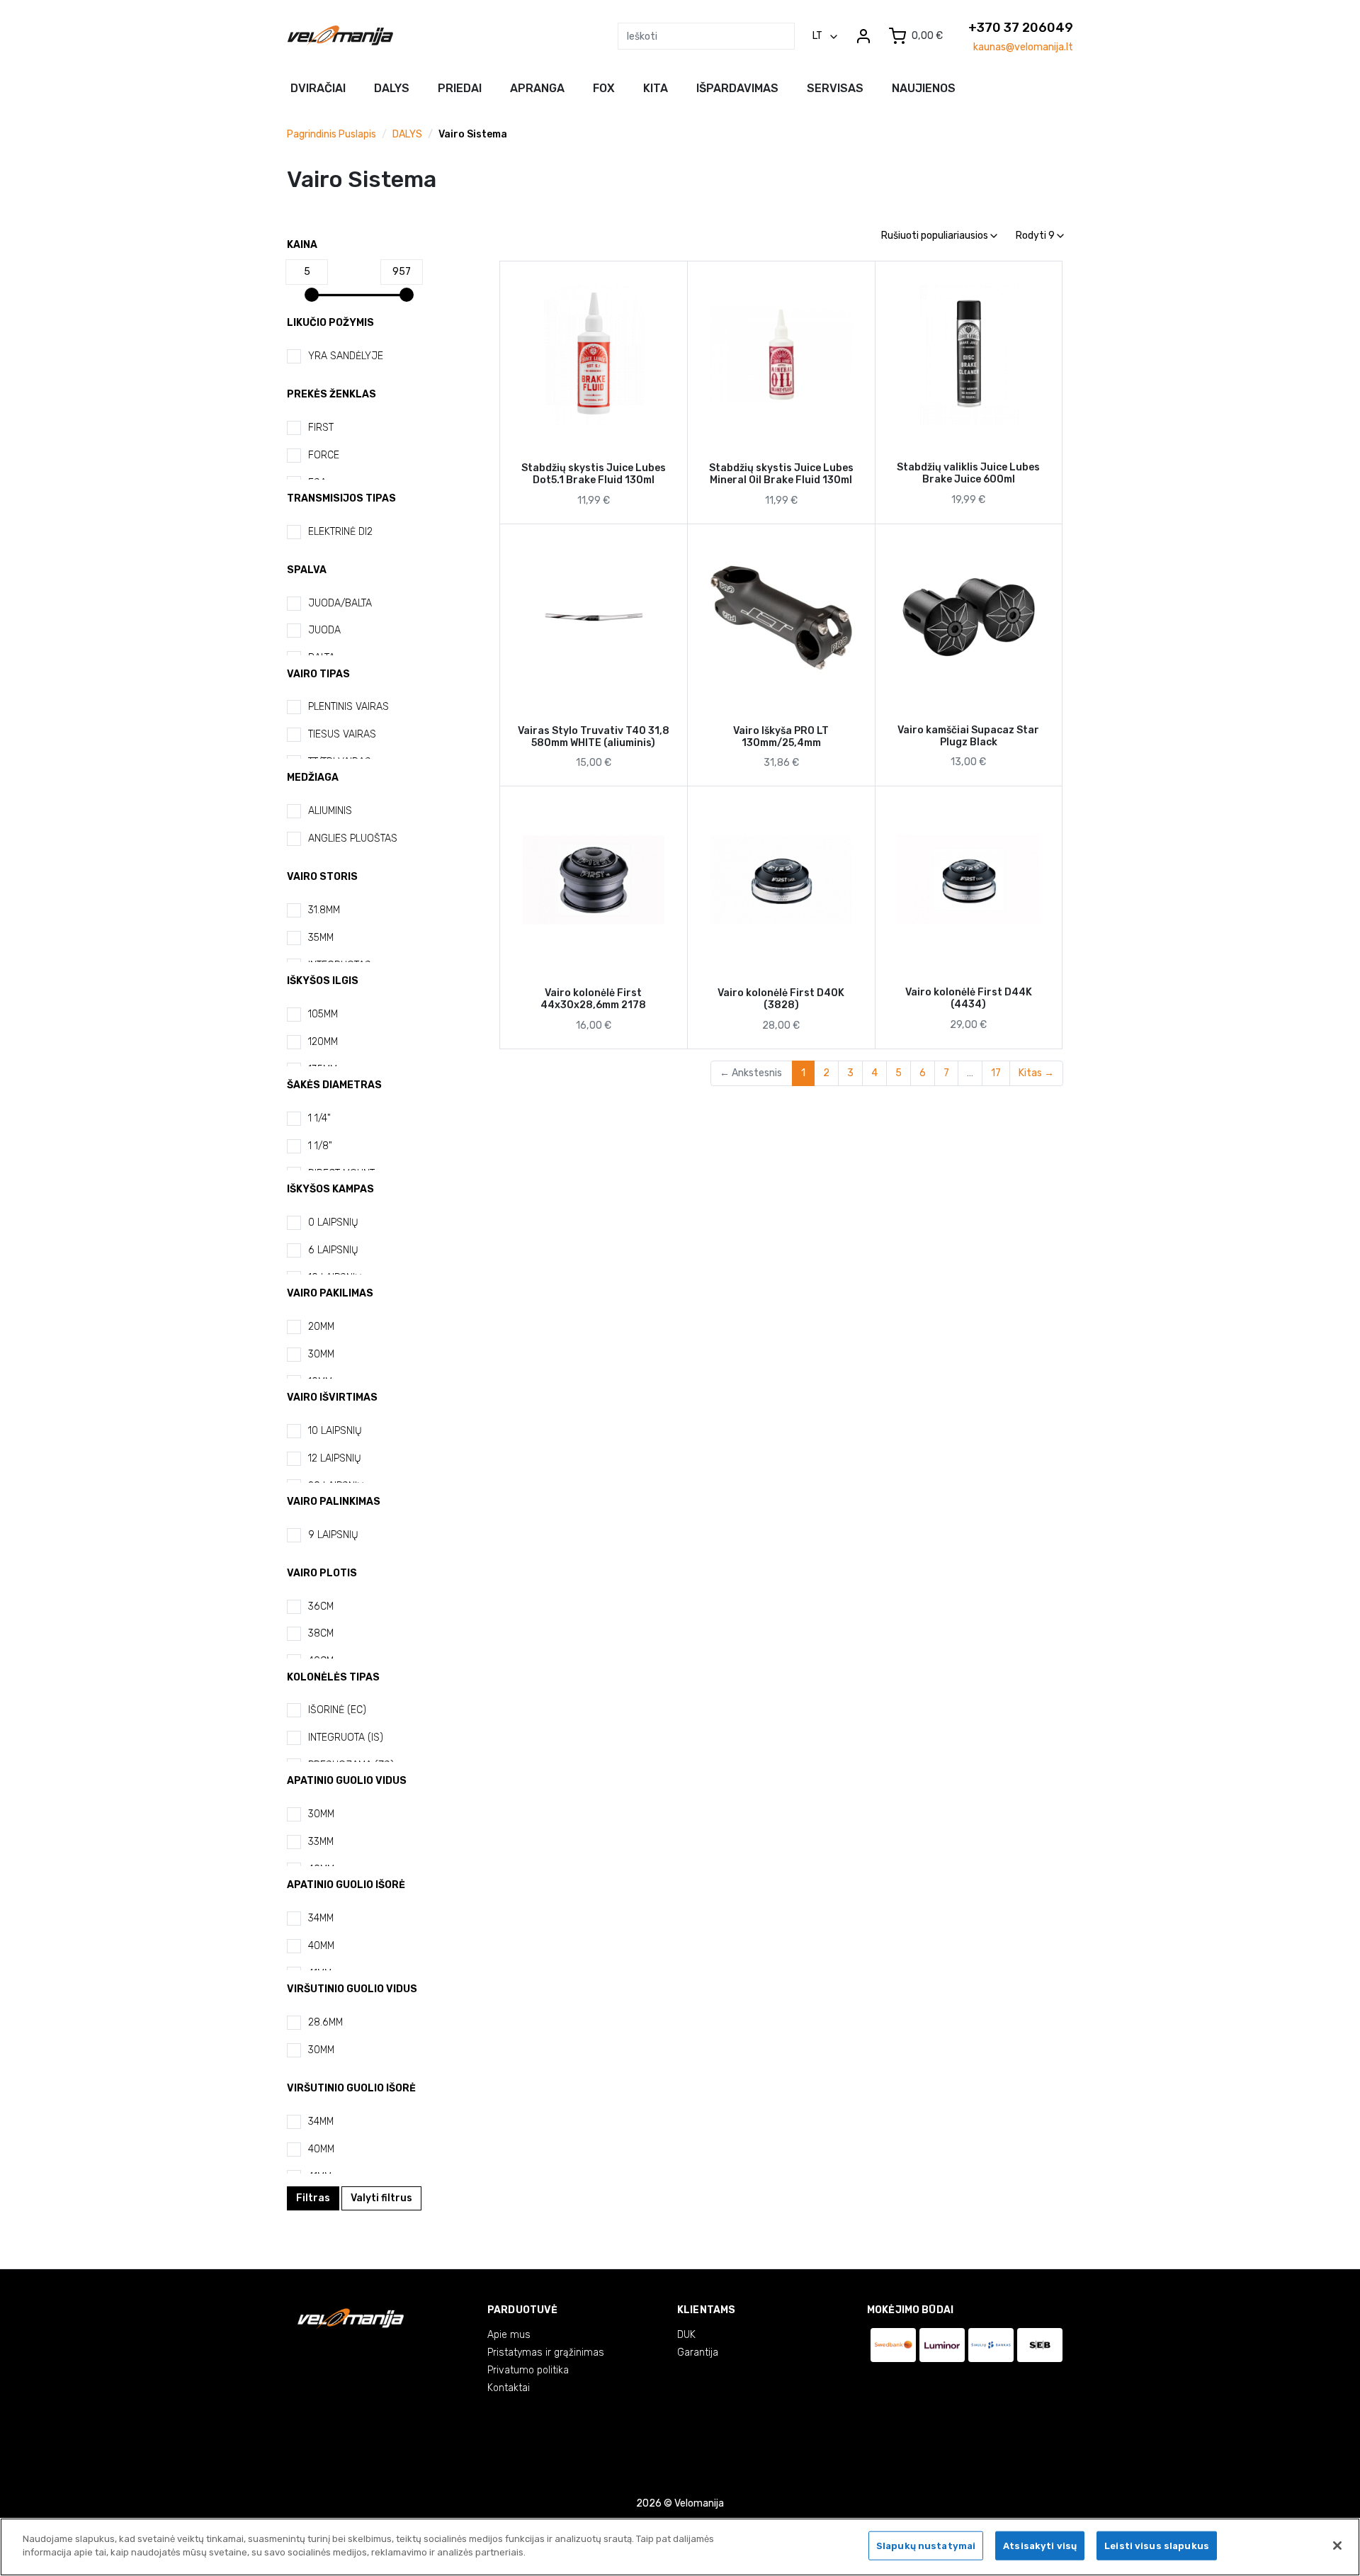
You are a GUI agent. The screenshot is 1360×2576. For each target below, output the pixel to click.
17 (996, 1073)
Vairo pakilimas (330, 1293)
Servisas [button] (835, 88)
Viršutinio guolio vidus (352, 1989)
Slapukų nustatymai (926, 2546)
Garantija (698, 2352)
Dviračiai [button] (318, 88)
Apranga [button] (537, 88)
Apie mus (509, 2335)
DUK (686, 2335)
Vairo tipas (318, 674)
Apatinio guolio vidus (347, 1781)
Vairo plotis (322, 1573)
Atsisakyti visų (1040, 2546)
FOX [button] (604, 88)
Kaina (302, 245)
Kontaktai (509, 2388)
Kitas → (1036, 1073)
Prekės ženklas (331, 394)
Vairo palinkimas (334, 1502)
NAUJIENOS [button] (924, 88)
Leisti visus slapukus (1157, 2546)
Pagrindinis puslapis (331, 134)
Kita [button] (656, 88)
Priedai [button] (460, 88)
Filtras (313, 2198)
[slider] (312, 295)
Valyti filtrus (381, 2198)
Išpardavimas (737, 88)
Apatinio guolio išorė (346, 1885)
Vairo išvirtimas (332, 1397)
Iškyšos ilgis (323, 981)
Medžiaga (313, 778)
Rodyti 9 (1036, 236)
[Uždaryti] (1337, 2546)
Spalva (307, 570)
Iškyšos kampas (330, 1189)
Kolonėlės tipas (333, 1677)
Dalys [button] (392, 88)
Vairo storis (322, 877)
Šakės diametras (334, 1085)
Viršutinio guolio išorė (351, 2088)
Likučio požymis (330, 323)
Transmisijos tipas (341, 498)
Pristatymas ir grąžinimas (546, 2352)
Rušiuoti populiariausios (936, 236)
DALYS (407, 134)
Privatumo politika (528, 2370)
